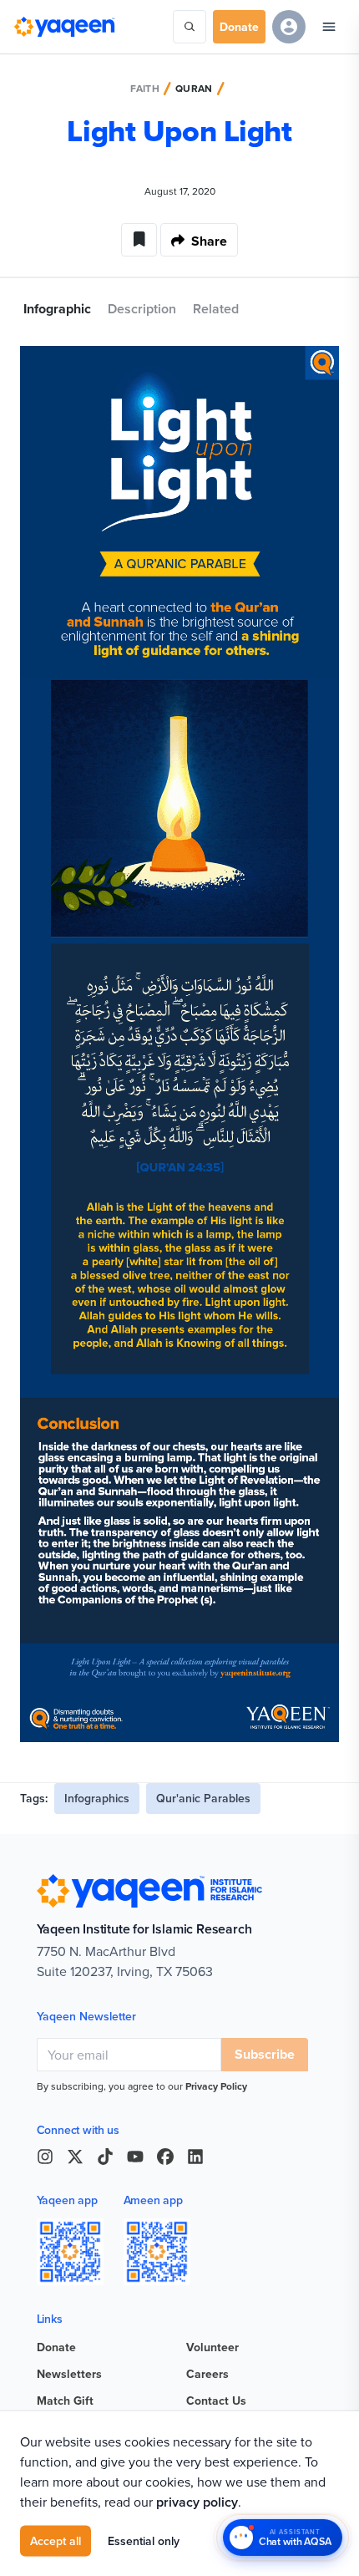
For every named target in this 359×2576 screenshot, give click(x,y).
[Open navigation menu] (329, 27)
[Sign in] (289, 27)
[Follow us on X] (75, 2157)
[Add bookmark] (139, 240)
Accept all (56, 2540)
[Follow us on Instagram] (45, 2157)
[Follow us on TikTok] (105, 2157)
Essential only (144, 2540)
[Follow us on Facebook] (165, 2157)
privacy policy (197, 2501)
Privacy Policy (216, 2086)
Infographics (97, 1798)
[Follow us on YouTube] (135, 2157)
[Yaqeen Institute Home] (64, 27)
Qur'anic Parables (203, 1798)
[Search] (190, 27)
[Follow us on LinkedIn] (195, 2157)
